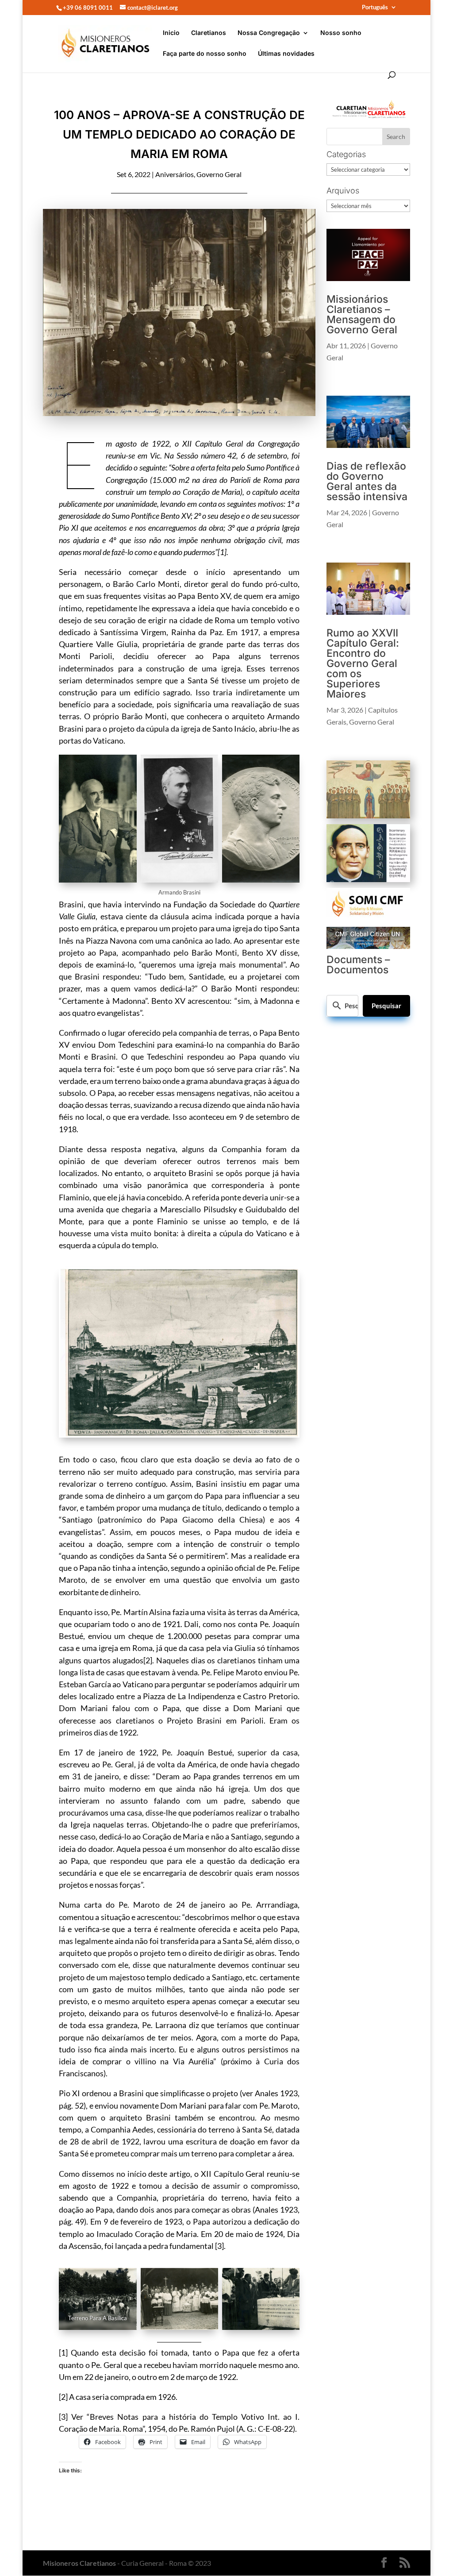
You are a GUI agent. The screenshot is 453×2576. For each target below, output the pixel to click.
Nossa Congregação (269, 33)
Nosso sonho (341, 33)
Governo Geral (219, 174)
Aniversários (175, 174)
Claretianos (209, 33)
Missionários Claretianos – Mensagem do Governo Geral (362, 314)
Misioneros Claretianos (79, 2563)
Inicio (171, 33)
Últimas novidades (286, 54)
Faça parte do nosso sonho (205, 54)
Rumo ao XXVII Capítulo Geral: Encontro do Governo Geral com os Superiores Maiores (363, 663)
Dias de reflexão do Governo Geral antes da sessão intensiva (367, 481)
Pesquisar (386, 1006)
